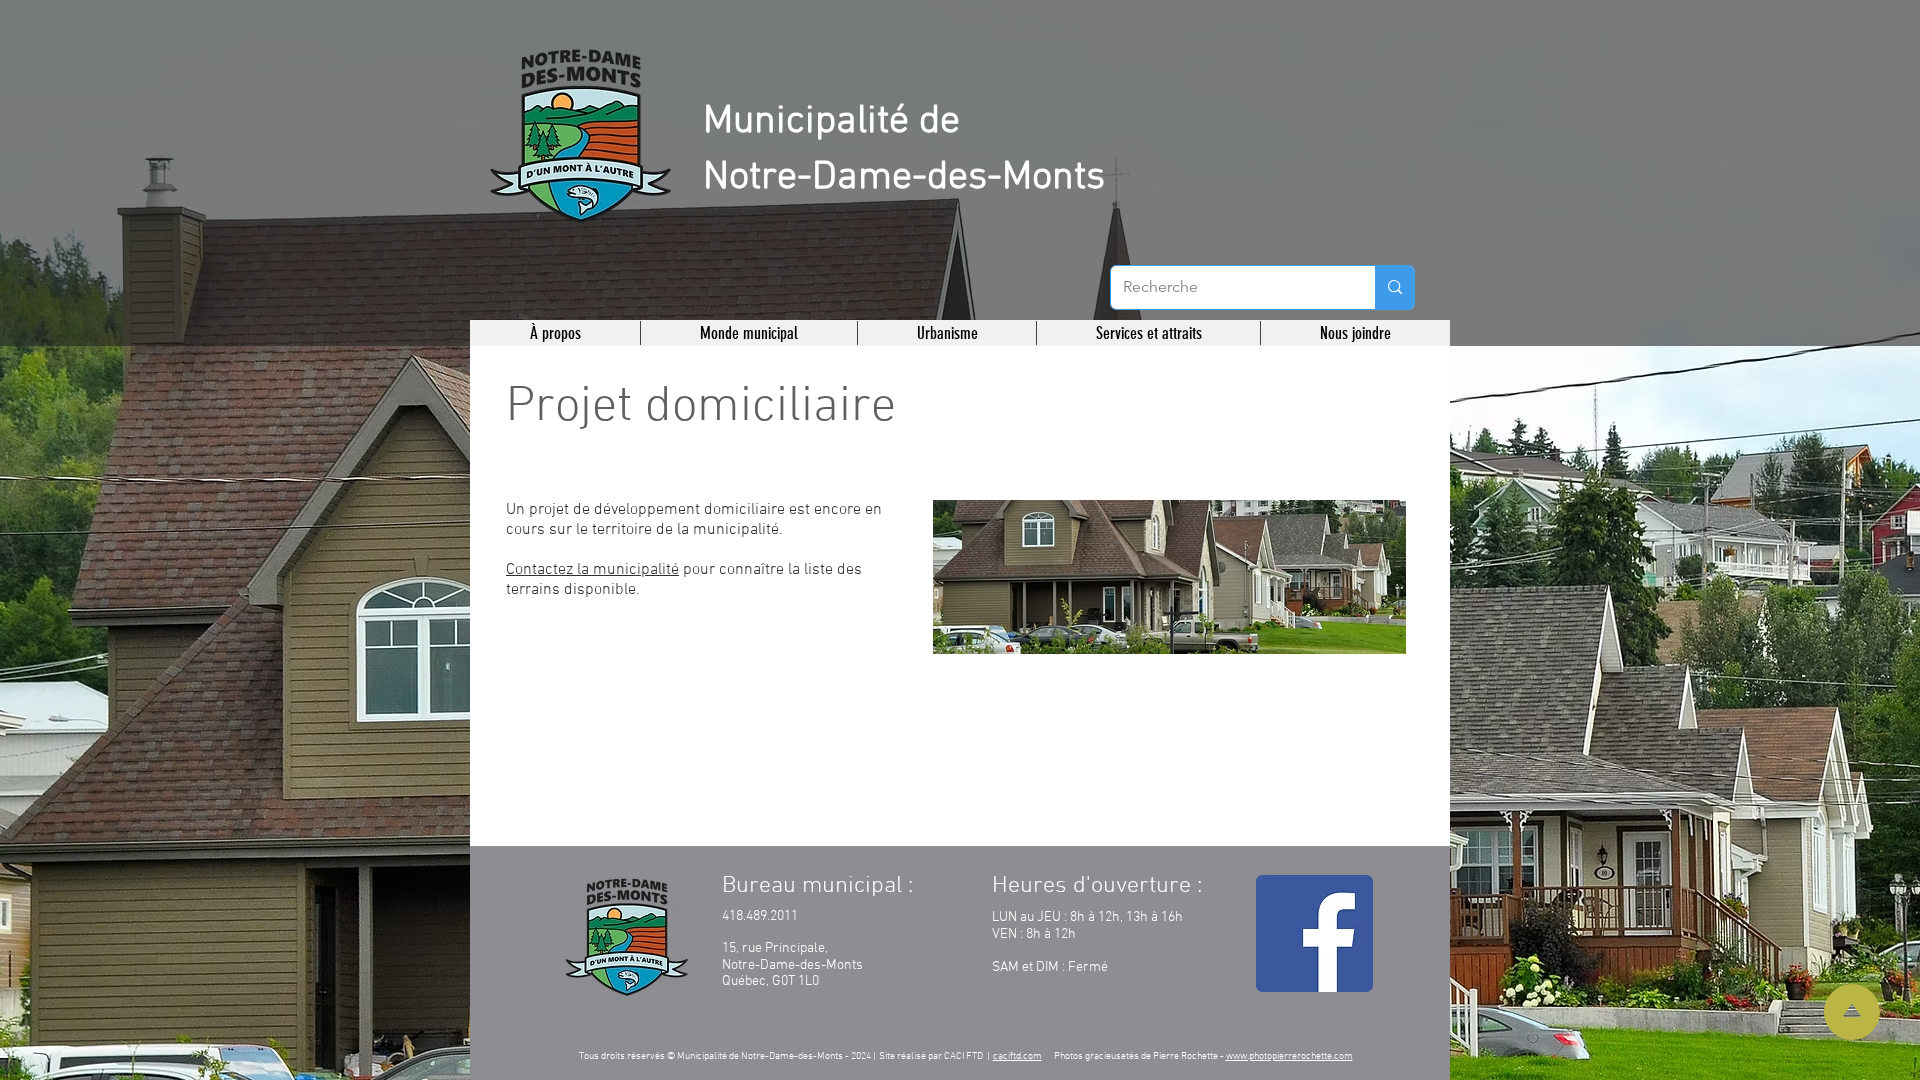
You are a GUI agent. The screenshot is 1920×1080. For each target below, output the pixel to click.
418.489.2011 (760, 916)
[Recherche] (1394, 287)
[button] (555, 333)
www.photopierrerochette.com (1289, 1056)
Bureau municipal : (817, 886)
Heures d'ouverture (1091, 886)
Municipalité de (831, 122)
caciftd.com (1017, 1056)
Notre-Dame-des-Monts (904, 178)
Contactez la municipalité (592, 570)
